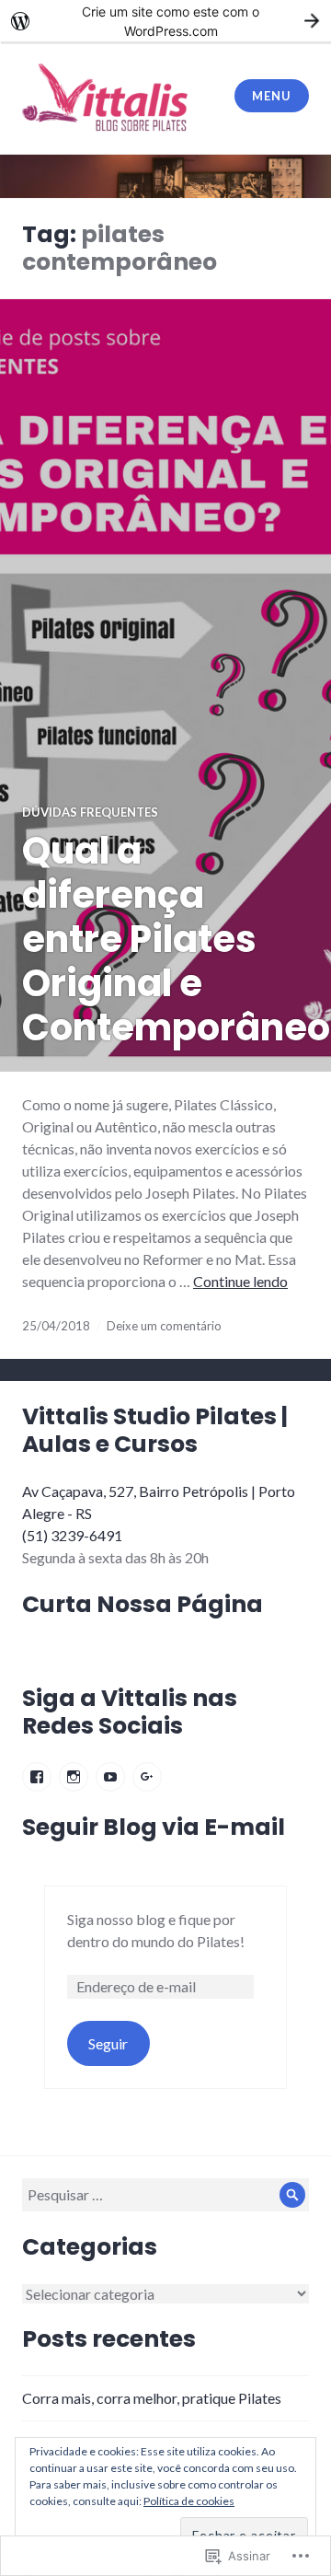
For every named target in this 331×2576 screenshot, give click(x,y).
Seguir (108, 2043)
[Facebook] (37, 1777)
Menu (271, 96)
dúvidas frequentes (90, 812)
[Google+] (147, 1777)
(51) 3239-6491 (72, 1535)
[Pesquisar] (292, 2195)
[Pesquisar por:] (165, 2194)
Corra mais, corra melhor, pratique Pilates (152, 2398)
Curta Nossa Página (143, 1604)
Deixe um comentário (164, 1326)
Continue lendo (240, 1281)
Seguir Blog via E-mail (154, 1827)
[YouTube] (110, 1777)
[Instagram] (74, 1777)
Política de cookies (189, 2501)
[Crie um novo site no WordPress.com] (165, 21)
